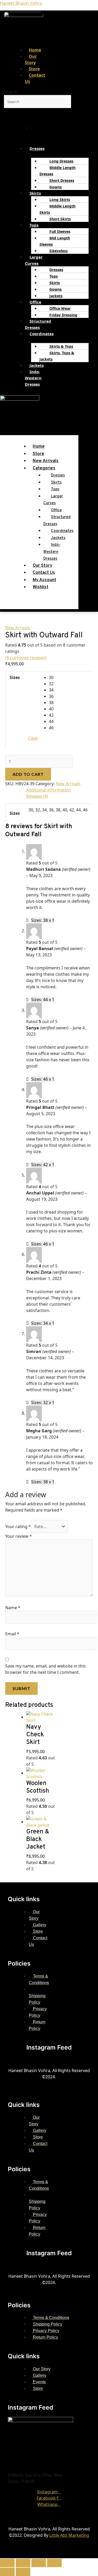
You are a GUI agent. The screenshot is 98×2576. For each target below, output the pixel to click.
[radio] (69, 677)
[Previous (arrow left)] (7, 2572)
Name (13, 1608)
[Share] (39, 2563)
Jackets (56, 296)
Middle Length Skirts (57, 209)
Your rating (18, 1526)
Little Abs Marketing (69, 2535)
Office (35, 302)
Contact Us (35, 78)
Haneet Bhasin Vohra (21, 3)
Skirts (35, 193)
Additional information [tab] (49, 790)
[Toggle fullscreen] (23, 2563)
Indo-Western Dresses (33, 378)
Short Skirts (60, 219)
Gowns (56, 187)
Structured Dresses (38, 324)
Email (12, 1634)
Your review (19, 1536)
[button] (37, 151)
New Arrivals (46, 461)
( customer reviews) (26, 658)
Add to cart (28, 774)
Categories (44, 468)
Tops (34, 225)
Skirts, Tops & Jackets (57, 356)
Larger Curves (34, 260)
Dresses (37, 148)
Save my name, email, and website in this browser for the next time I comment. (45, 1669)
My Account (44, 580)
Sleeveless (59, 251)
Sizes (15, 677)
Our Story (31, 59)
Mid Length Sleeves (55, 241)
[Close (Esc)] (54, 2563)
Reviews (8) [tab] (37, 796)
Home (39, 447)
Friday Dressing (63, 315)
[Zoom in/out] (7, 2563)
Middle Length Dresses (57, 171)
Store (38, 454)
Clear (33, 738)
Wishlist (41, 587)
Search (11, 92)
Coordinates (42, 334)
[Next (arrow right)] (23, 2572)
